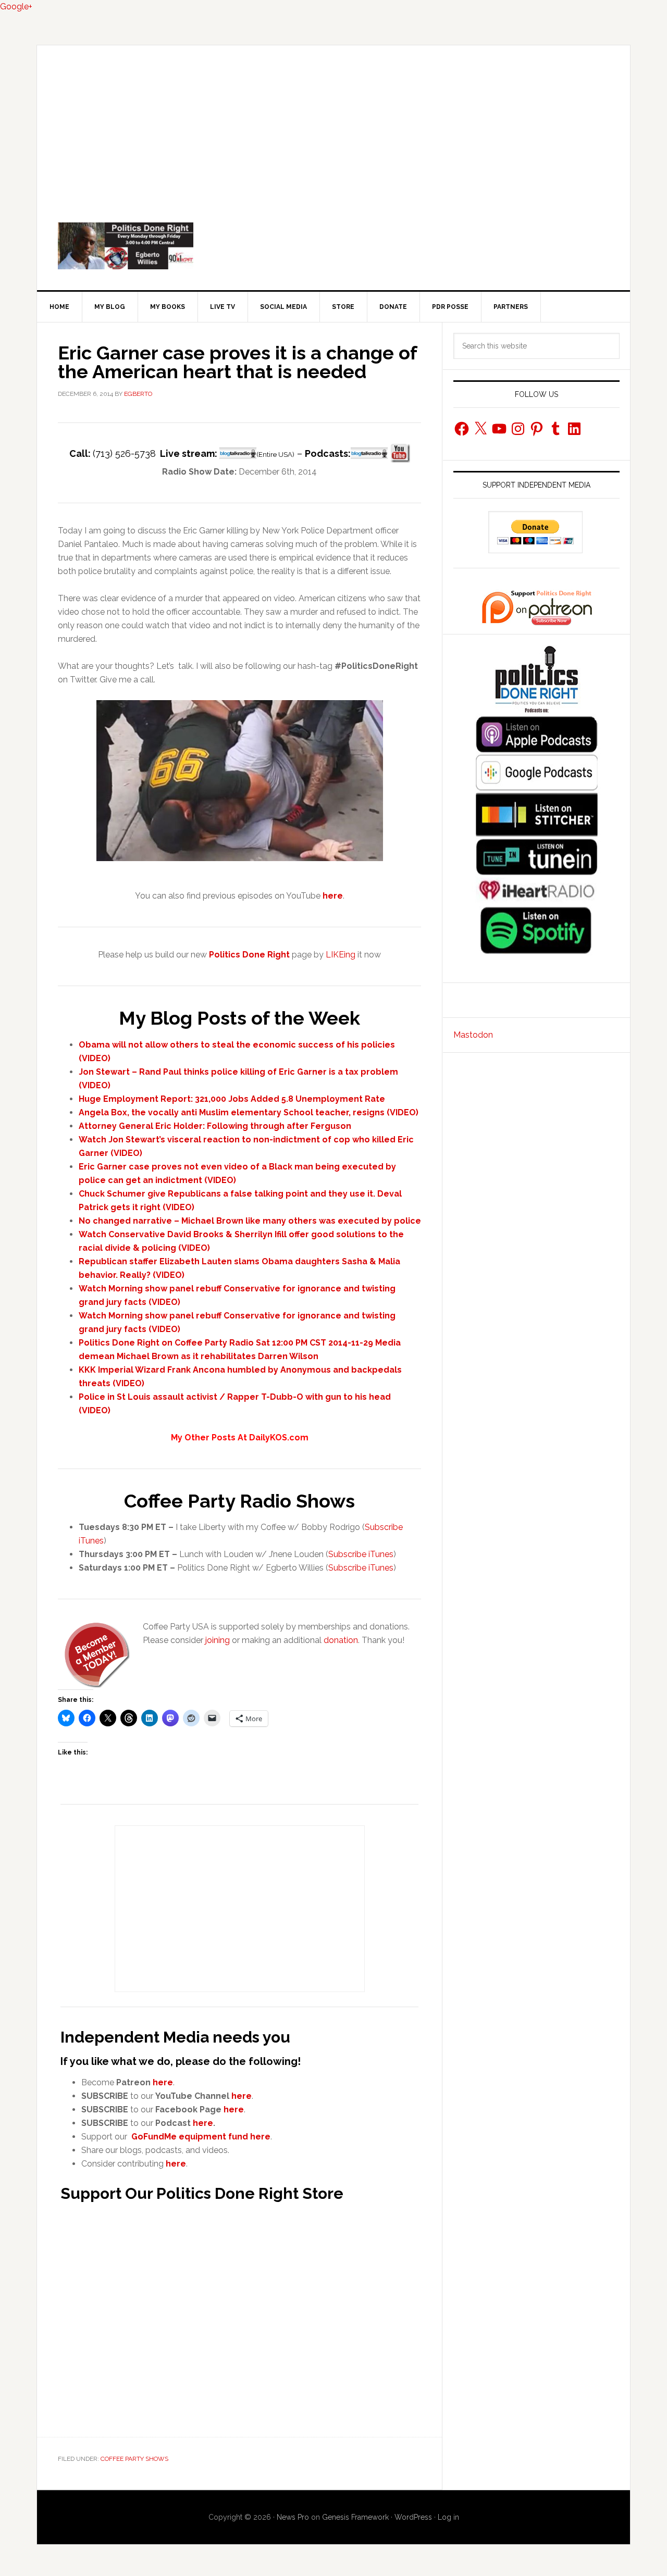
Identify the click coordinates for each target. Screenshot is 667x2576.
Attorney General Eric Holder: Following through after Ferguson (215, 1126)
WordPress (413, 2517)
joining (218, 1640)
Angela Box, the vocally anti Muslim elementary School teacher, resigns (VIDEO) (249, 1112)
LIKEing (341, 955)
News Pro (293, 2517)
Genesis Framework (355, 2517)
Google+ (16, 7)
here (163, 2082)
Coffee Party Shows (134, 2459)
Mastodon (473, 1035)
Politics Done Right (333, 246)
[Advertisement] (333, 123)
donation (341, 1640)
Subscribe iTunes (361, 1554)
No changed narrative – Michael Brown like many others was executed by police (250, 1221)
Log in (448, 2517)
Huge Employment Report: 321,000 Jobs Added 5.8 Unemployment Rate (232, 1099)
